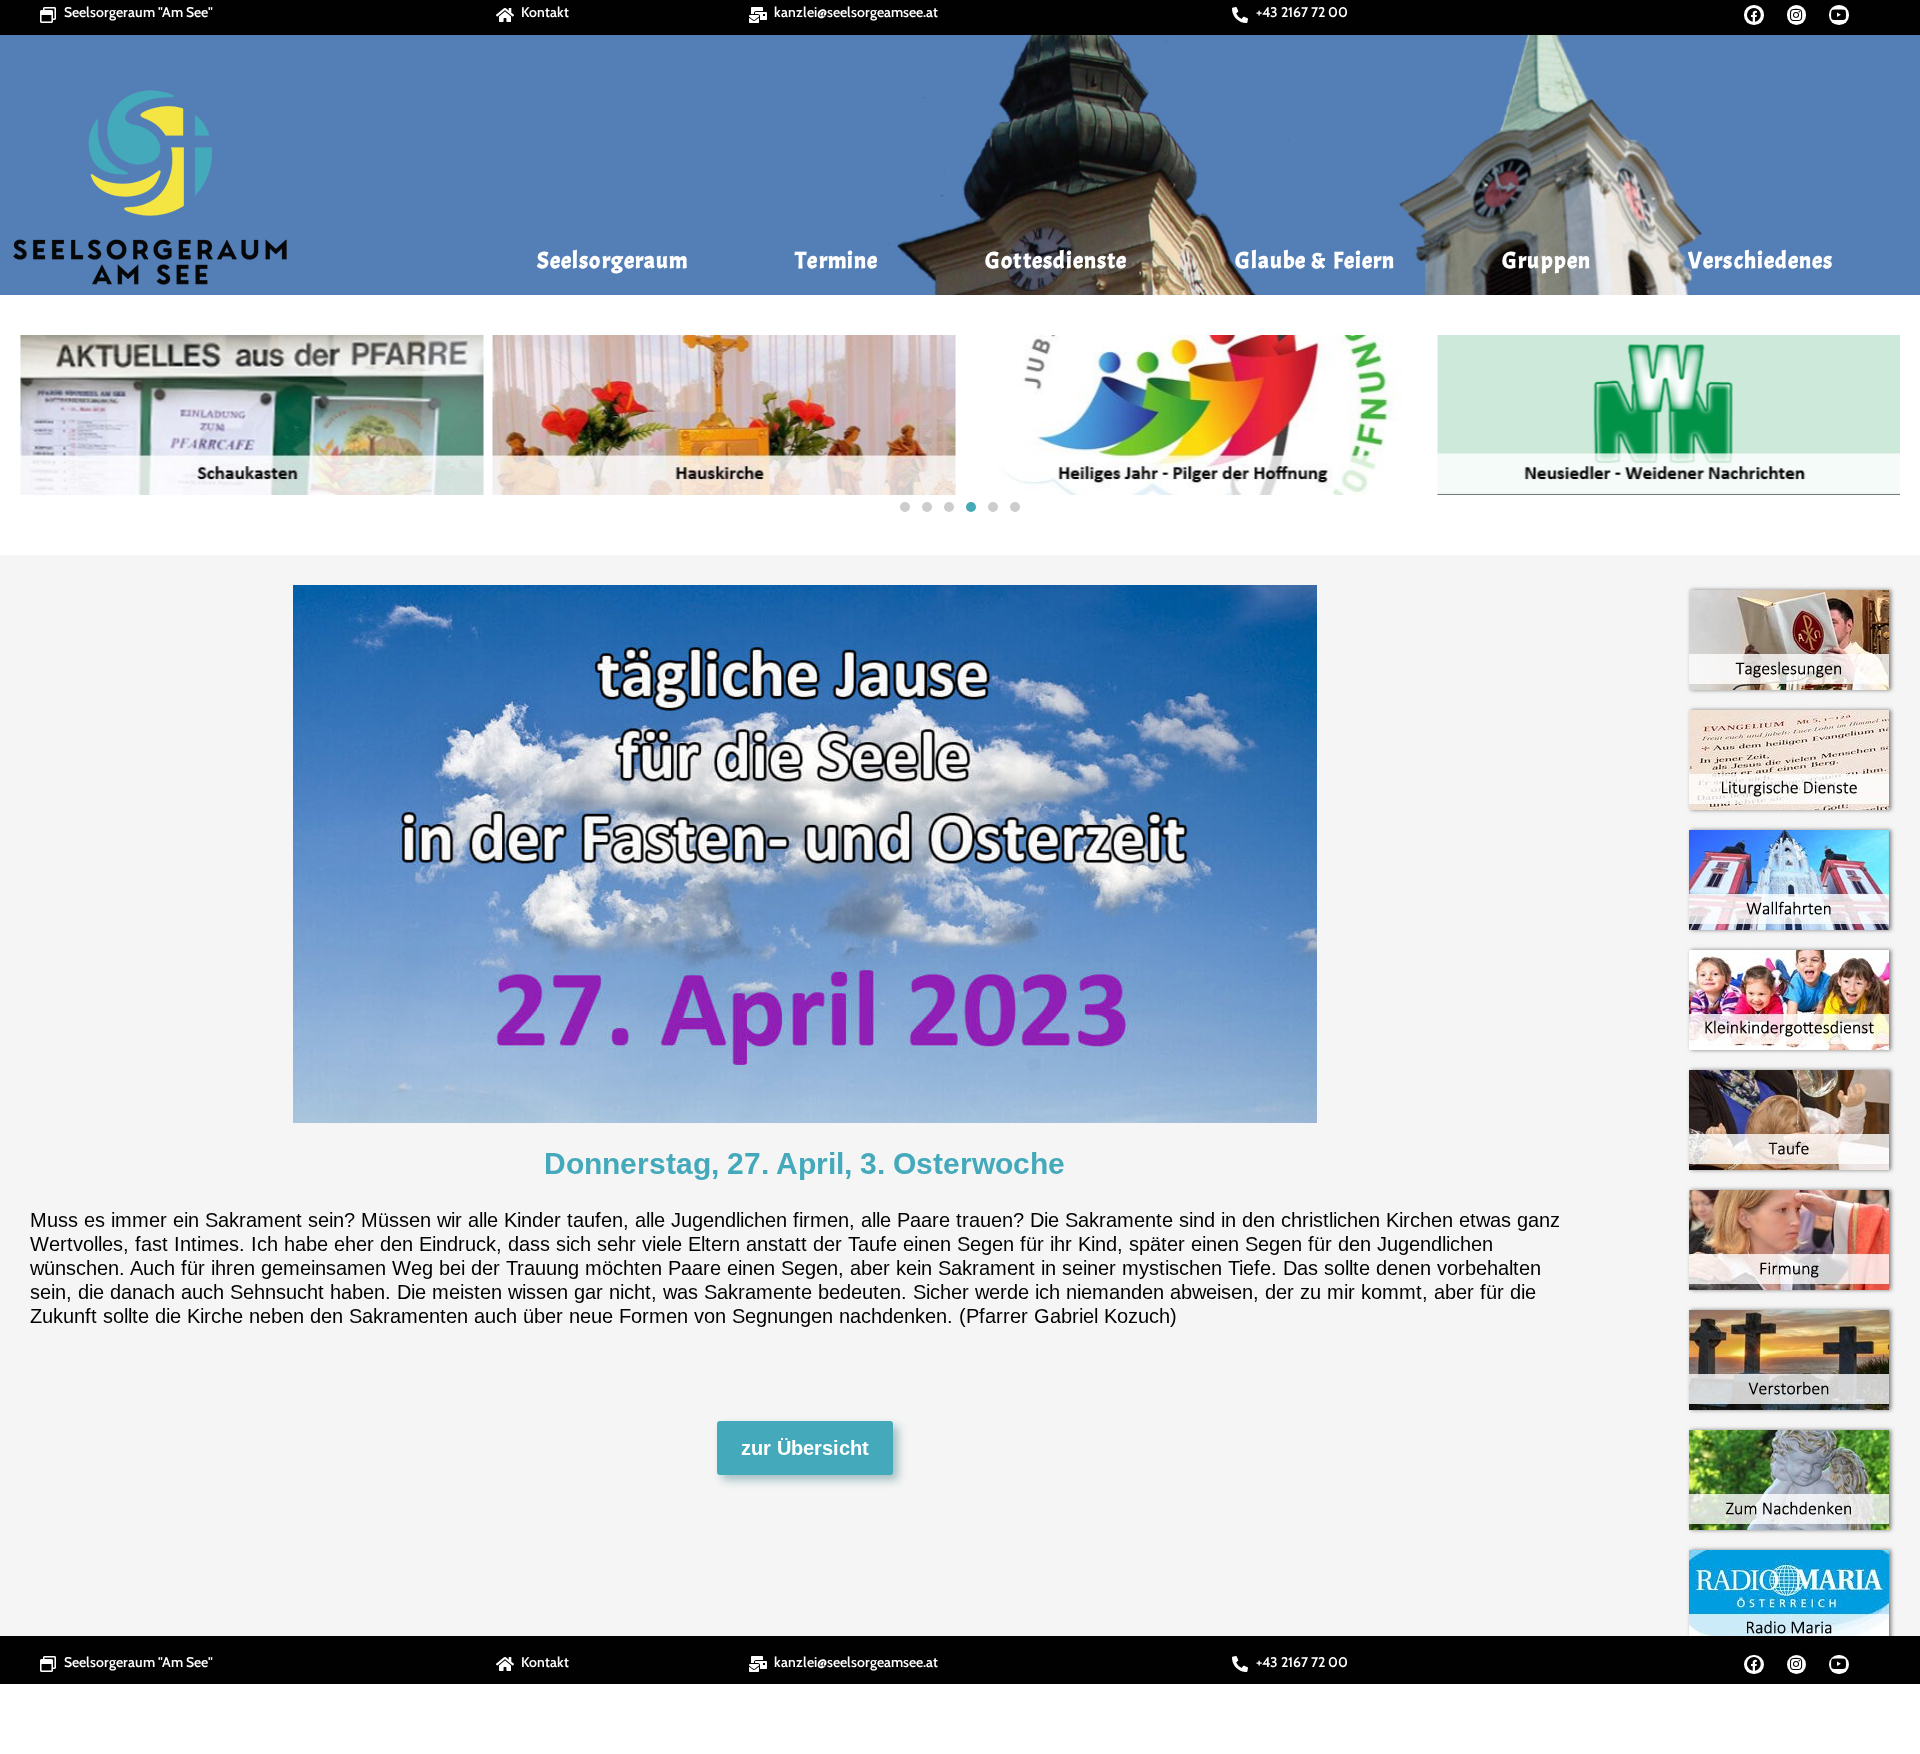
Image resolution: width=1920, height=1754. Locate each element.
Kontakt (545, 12)
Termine (836, 260)
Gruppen (1546, 260)
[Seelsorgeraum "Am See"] (48, 15)
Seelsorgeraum (612, 260)
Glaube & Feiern (1315, 260)
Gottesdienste (1056, 260)
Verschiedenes (1760, 260)
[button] (41, 415)
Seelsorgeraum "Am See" (138, 12)
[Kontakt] (505, 15)
